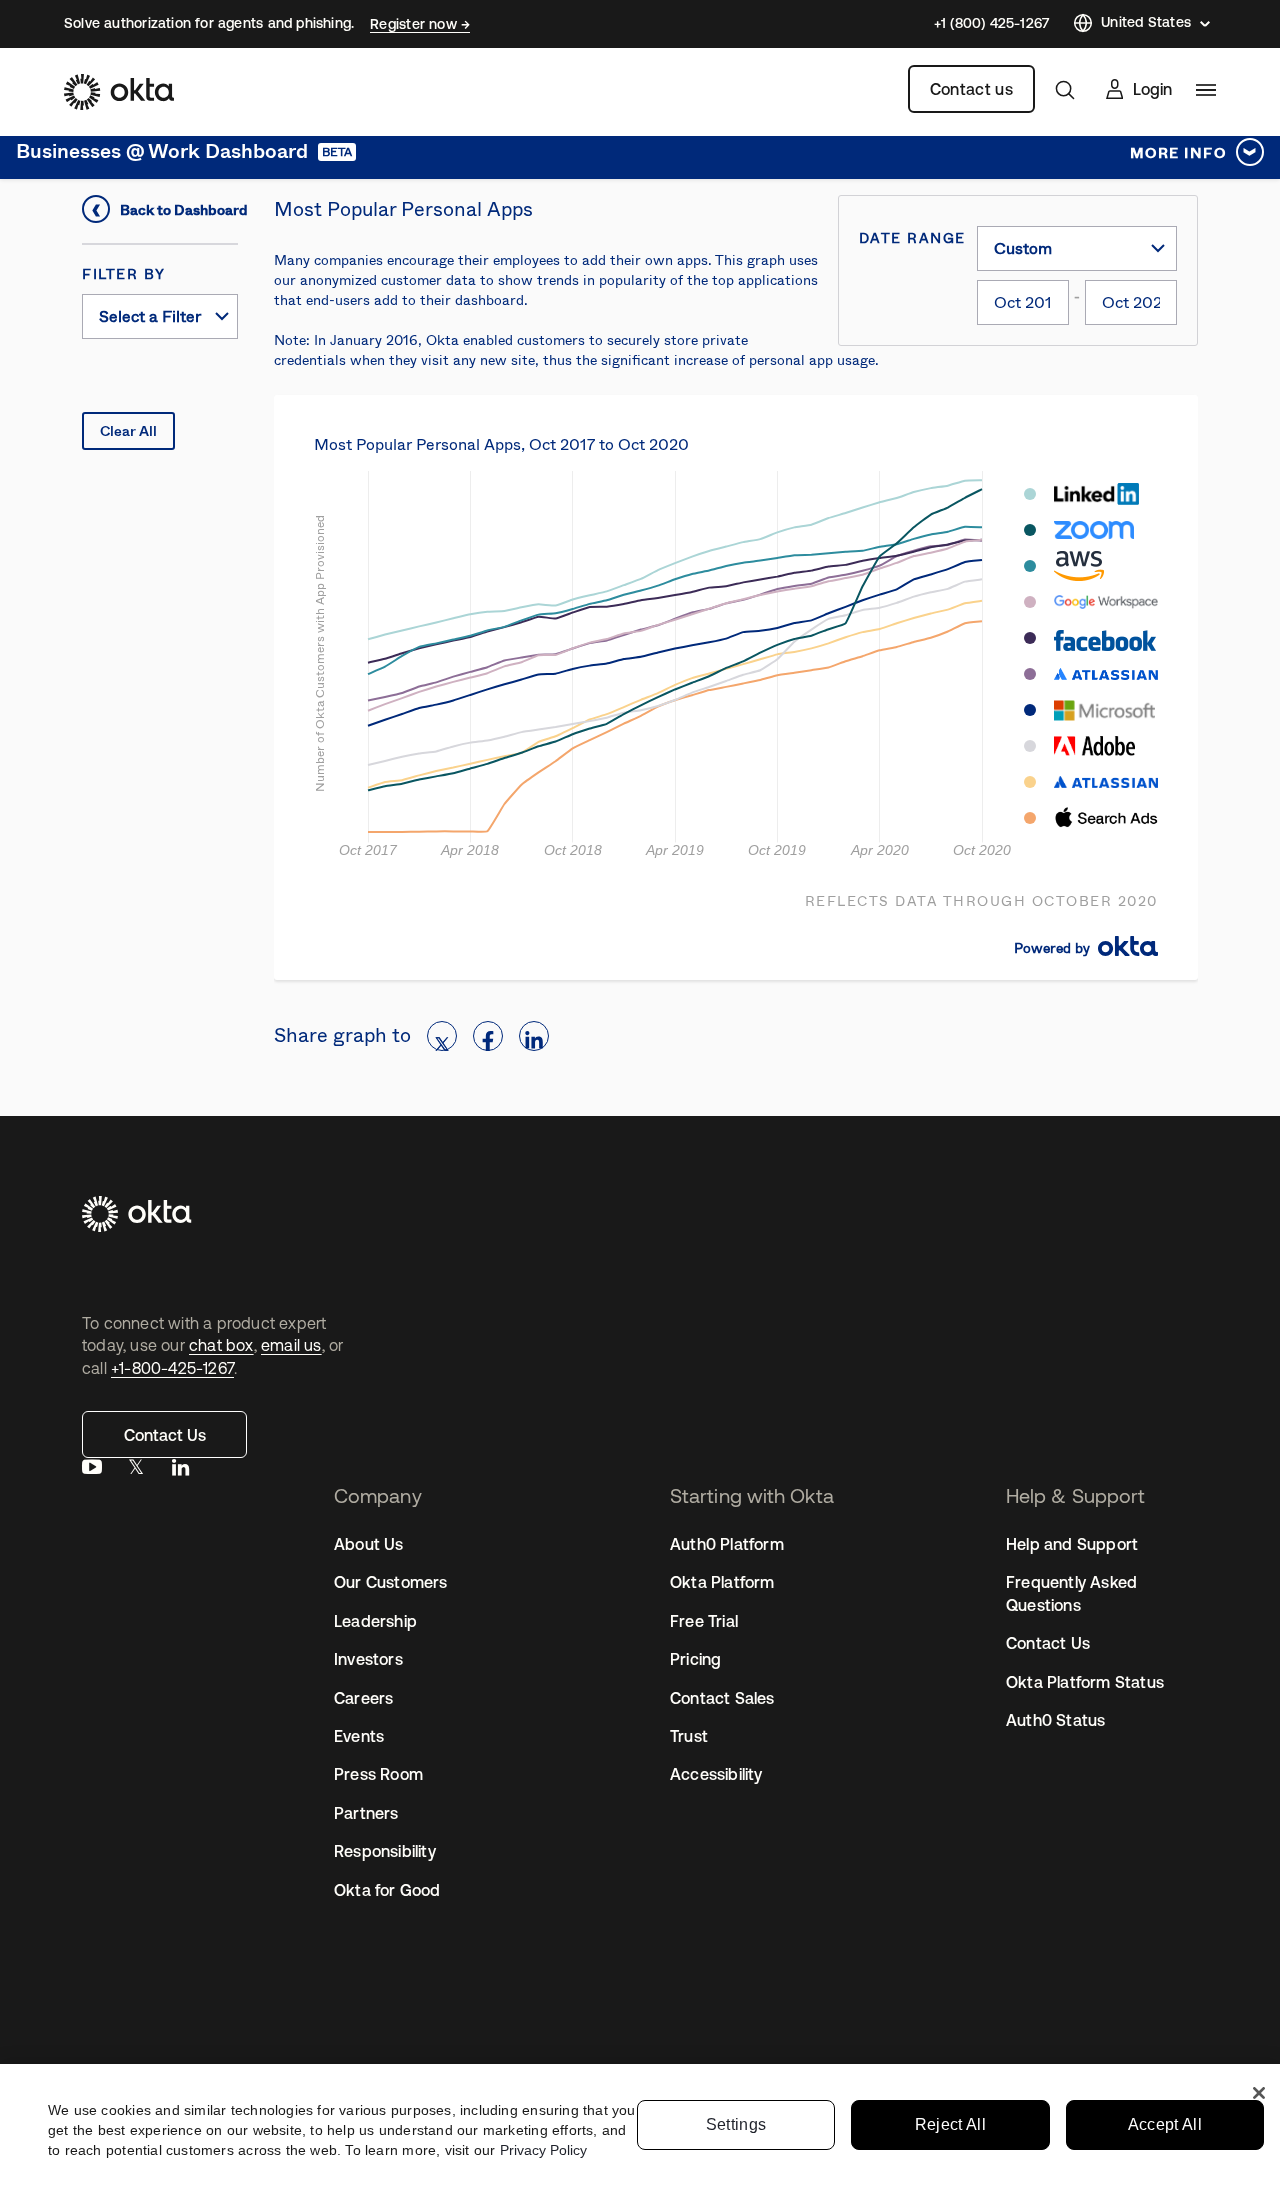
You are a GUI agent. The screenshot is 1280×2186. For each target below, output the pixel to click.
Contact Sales (722, 1698)
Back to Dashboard (179, 210)
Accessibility (716, 1774)
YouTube (92, 1471)
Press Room (378, 1774)
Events (359, 1736)
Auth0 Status (1055, 1720)
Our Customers (391, 1582)
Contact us (971, 89)
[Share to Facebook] (488, 1036)
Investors (368, 1659)
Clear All (128, 431)
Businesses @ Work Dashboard (162, 151)
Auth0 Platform (727, 1544)
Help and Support (1072, 1544)
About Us (369, 1544)
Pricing (695, 1659)
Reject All (950, 2124)
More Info (1178, 153)
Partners (366, 1813)
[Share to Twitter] (442, 1036)
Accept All (1165, 2124)
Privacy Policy (543, 2150)
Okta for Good (387, 1890)
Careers (363, 1698)
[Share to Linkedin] (534, 1036)
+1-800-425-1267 (172, 1368)
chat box (221, 1345)
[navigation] (1206, 90)
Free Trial (704, 1621)
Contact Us (165, 1435)
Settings (736, 2124)
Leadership (375, 1621)
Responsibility (385, 1851)
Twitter (136, 1471)
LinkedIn (180, 1471)
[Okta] (119, 92)
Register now (415, 24)
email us (291, 1345)
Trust (689, 1736)
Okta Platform (722, 1582)
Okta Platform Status (1085, 1682)
